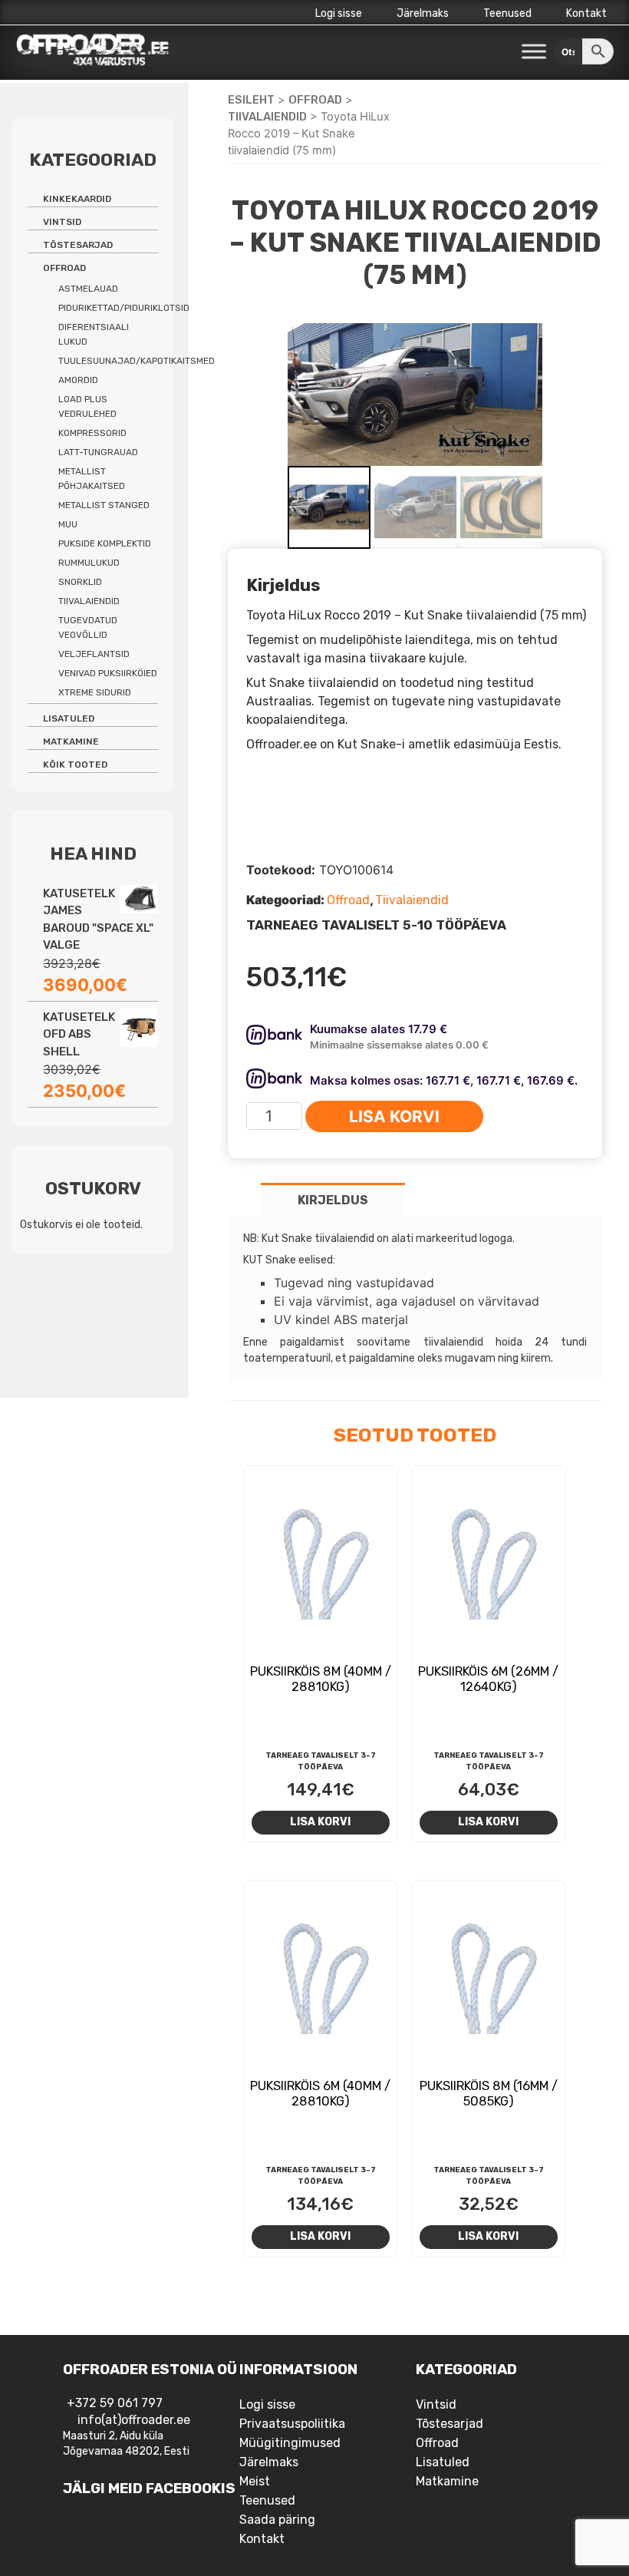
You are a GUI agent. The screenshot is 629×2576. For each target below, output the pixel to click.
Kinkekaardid (77, 199)
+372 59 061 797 (115, 2403)
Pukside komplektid (105, 543)
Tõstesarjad (78, 245)
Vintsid (62, 222)
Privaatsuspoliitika (292, 2424)
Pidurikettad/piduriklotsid (124, 308)
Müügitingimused (290, 2443)
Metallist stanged (104, 505)
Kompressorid (92, 433)
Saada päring (277, 2520)
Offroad (315, 100)
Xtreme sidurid (95, 692)
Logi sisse (339, 13)
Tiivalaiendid (267, 117)
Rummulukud (89, 563)
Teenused (507, 13)
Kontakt (586, 13)
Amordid (78, 380)
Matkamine (71, 741)
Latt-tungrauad (98, 452)
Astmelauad (88, 289)
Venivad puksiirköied (108, 673)
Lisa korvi (394, 1116)
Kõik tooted (75, 765)
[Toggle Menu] (534, 52)
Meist (255, 2481)
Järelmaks (423, 13)
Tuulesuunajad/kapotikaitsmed (137, 361)
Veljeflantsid (94, 654)
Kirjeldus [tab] (333, 1200)
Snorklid (80, 582)
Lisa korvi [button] (320, 1821)
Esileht (251, 100)
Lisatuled (69, 718)
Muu (68, 524)
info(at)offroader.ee (134, 2420)
